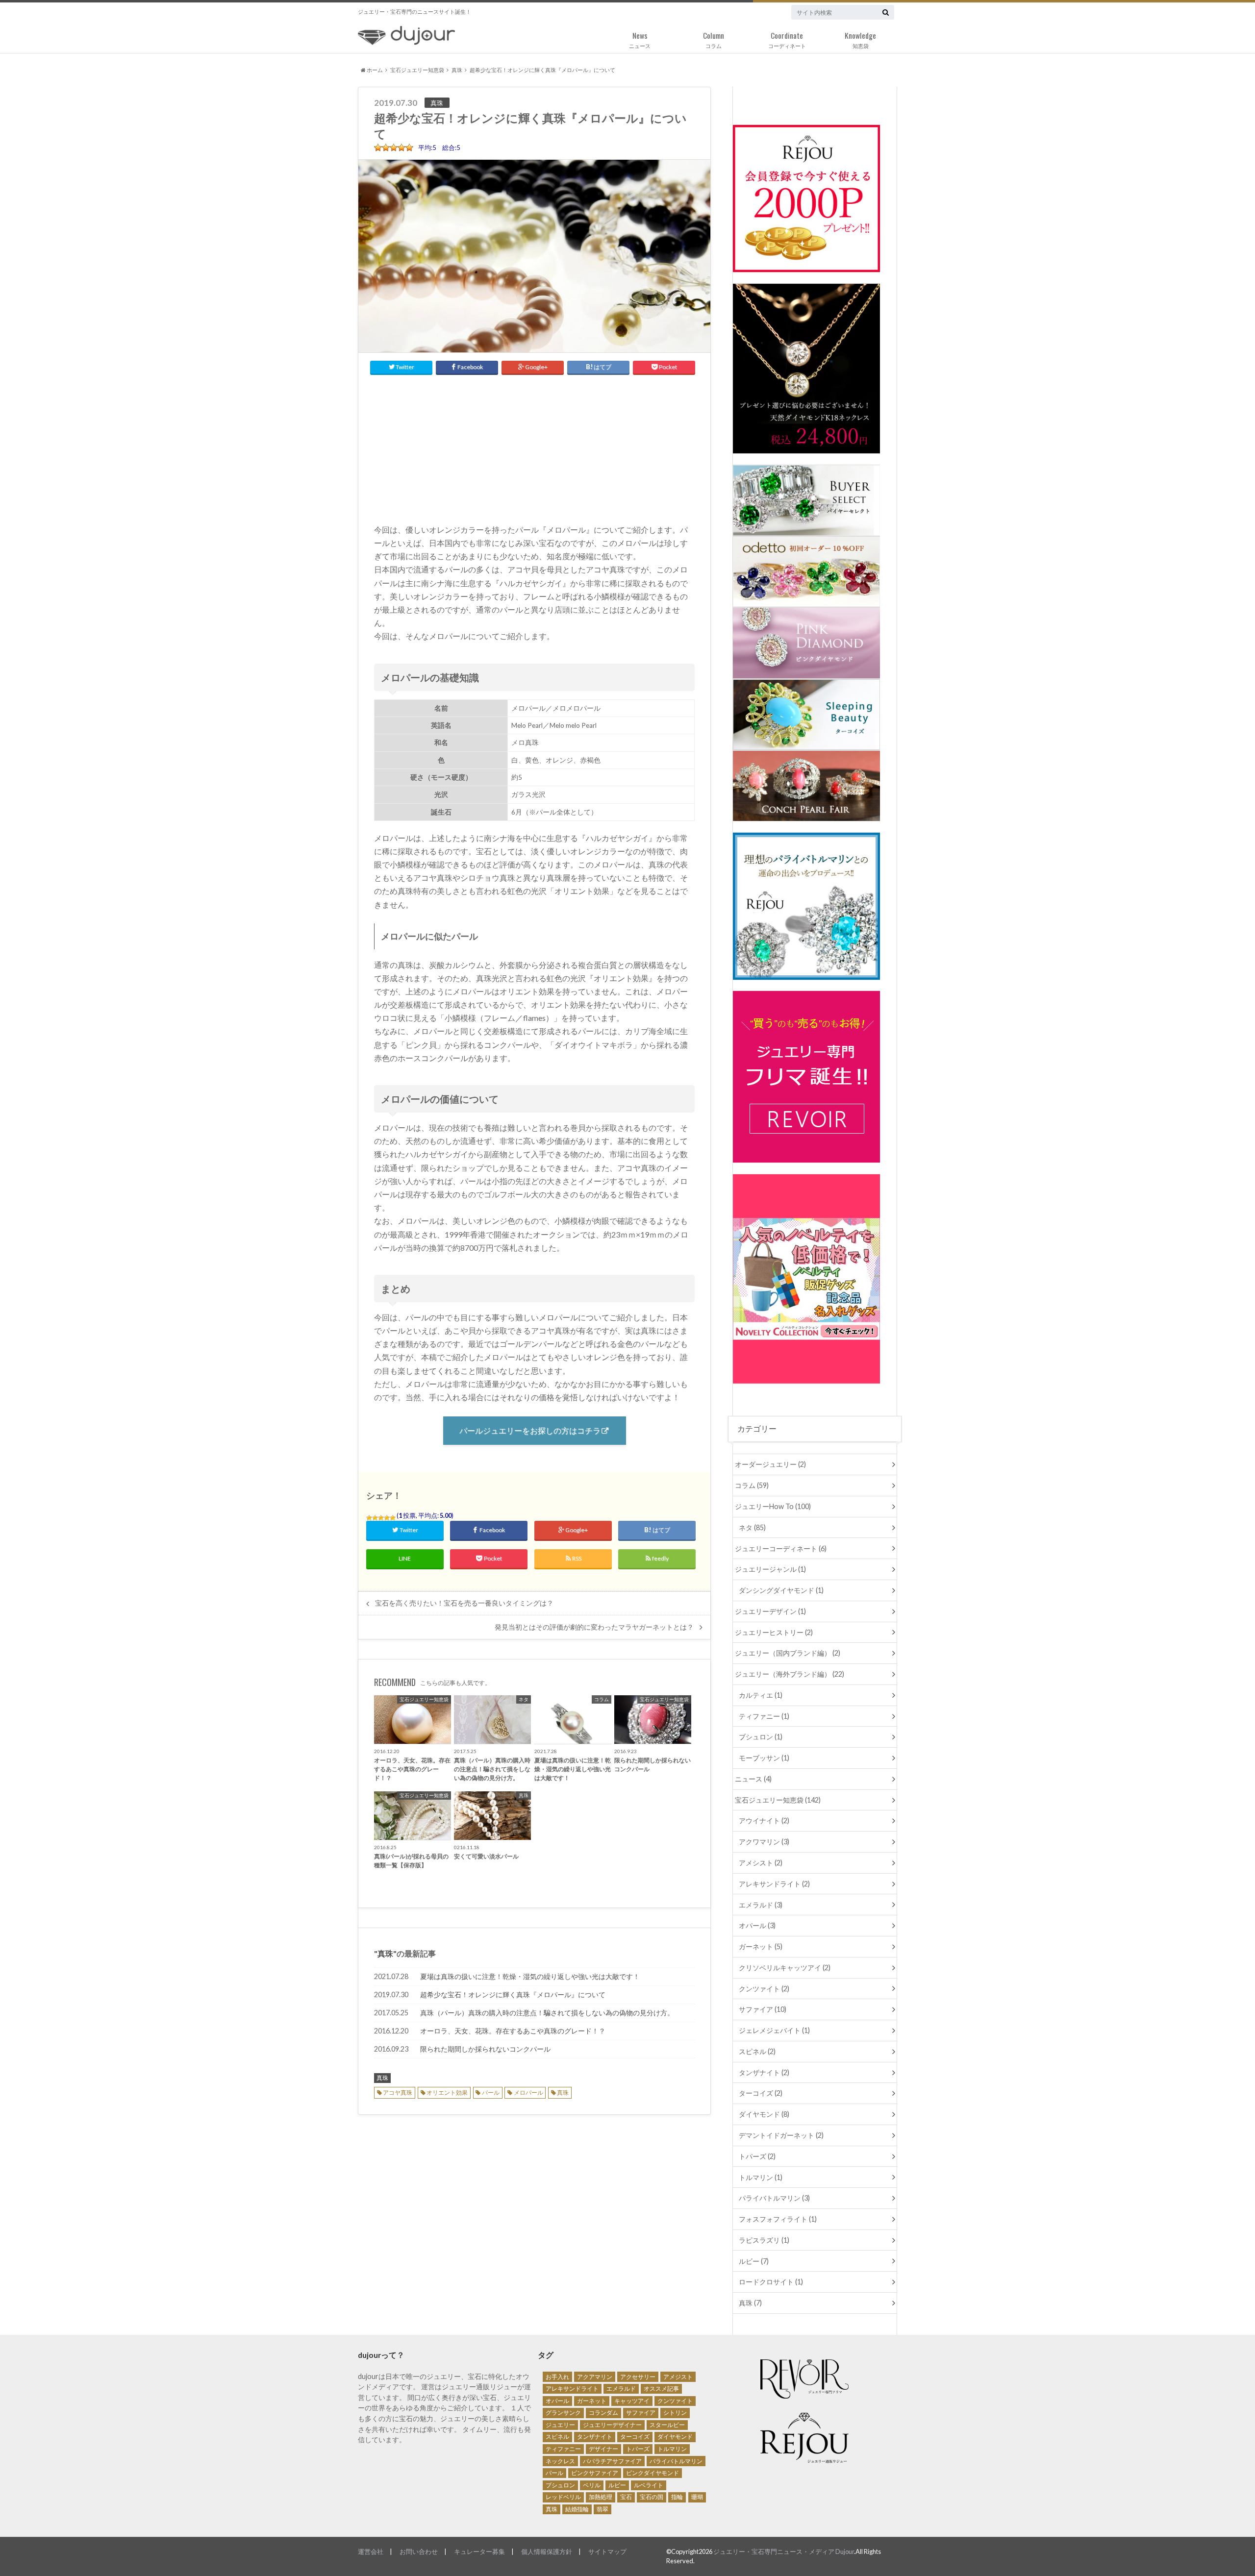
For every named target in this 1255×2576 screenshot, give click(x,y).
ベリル (592, 2485)
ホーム (374, 70)
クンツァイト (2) (764, 1989)
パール (491, 2093)
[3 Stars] (381, 1518)
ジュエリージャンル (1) (770, 1569)
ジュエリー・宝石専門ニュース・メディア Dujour (784, 2551)
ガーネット (592, 2401)
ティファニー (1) (764, 1716)
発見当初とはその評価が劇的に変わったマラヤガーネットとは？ (594, 1627)
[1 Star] (369, 1518)
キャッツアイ (632, 2401)
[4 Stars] (387, 1518)
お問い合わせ (419, 2551)
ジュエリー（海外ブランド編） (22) (790, 1674)
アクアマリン (595, 2377)
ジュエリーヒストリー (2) (774, 1632)
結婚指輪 (577, 2509)
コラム (714, 39)
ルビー (617, 2485)
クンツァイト (675, 2401)
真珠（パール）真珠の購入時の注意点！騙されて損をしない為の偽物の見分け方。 (547, 2013)
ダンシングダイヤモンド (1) (781, 1590)
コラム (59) (752, 1485)
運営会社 (371, 2551)
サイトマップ (607, 2551)
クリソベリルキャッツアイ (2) (785, 1968)
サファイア (641, 2413)
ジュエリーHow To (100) (773, 1506)
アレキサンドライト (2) (774, 1884)
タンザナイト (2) (764, 2072)
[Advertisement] (534, 446)
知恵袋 (860, 39)
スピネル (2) (757, 2051)
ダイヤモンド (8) (764, 2114)
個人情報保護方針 (547, 2551)
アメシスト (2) (761, 1863)
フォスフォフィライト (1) (778, 2219)
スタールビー (667, 2425)
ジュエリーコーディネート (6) (781, 1548)
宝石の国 (652, 2497)
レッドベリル (563, 2497)
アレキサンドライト (572, 2389)
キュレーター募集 (479, 2551)
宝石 (626, 2497)
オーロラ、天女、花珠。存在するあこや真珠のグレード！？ (513, 2031)
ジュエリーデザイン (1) (770, 1611)
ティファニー (563, 2449)
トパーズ (638, 2449)
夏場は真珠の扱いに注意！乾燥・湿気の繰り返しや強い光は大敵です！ (530, 1976)
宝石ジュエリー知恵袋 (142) (778, 1800)
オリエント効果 (447, 2093)
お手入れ (557, 2377)
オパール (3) (757, 1925)
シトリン (675, 2413)
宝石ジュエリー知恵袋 (417, 70)
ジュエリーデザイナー (612, 2425)
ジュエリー (560, 2425)
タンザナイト (595, 2437)
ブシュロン (560, 2485)
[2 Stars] (375, 1518)
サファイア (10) (763, 2009)
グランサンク (563, 2413)
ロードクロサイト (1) (771, 2282)
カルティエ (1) (761, 1695)
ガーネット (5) (761, 1946)
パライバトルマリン (676, 2461)
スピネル (557, 2437)
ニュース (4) (753, 1779)
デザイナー (603, 2449)
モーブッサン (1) (764, 1758)
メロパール (528, 2093)
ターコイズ (635, 2437)
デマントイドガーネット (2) (781, 2135)
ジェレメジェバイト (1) (774, 2030)
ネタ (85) (752, 1527)
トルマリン (672, 2449)
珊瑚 (697, 2497)
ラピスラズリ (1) (764, 2240)
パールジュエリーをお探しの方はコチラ (530, 1430)
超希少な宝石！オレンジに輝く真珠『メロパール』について (513, 1994)
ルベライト (649, 2485)
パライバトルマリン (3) (774, 2198)
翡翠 (602, 2509)
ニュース (640, 39)
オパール (557, 2401)
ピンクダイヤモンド (653, 2473)
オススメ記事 (661, 2389)
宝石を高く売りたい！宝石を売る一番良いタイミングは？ (464, 1603)
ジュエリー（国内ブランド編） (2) (788, 1653)
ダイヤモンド (675, 2437)
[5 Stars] (393, 1518)
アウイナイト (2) (764, 1821)
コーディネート (787, 39)
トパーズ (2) (757, 2156)
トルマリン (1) (761, 2177)
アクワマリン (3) (764, 1842)
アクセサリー (638, 2377)
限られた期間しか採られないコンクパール (485, 2049)
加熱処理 (601, 2497)
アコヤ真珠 (398, 2093)
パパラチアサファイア (612, 2461)
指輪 (677, 2497)
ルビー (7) (754, 2261)
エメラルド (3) (761, 1905)
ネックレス (560, 2461)
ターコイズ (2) (761, 2093)
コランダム (603, 2413)
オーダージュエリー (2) (770, 1464)
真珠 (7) (750, 2303)
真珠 (457, 70)
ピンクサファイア (595, 2473)
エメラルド (621, 2389)
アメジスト (678, 2377)
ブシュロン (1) (761, 1737)
